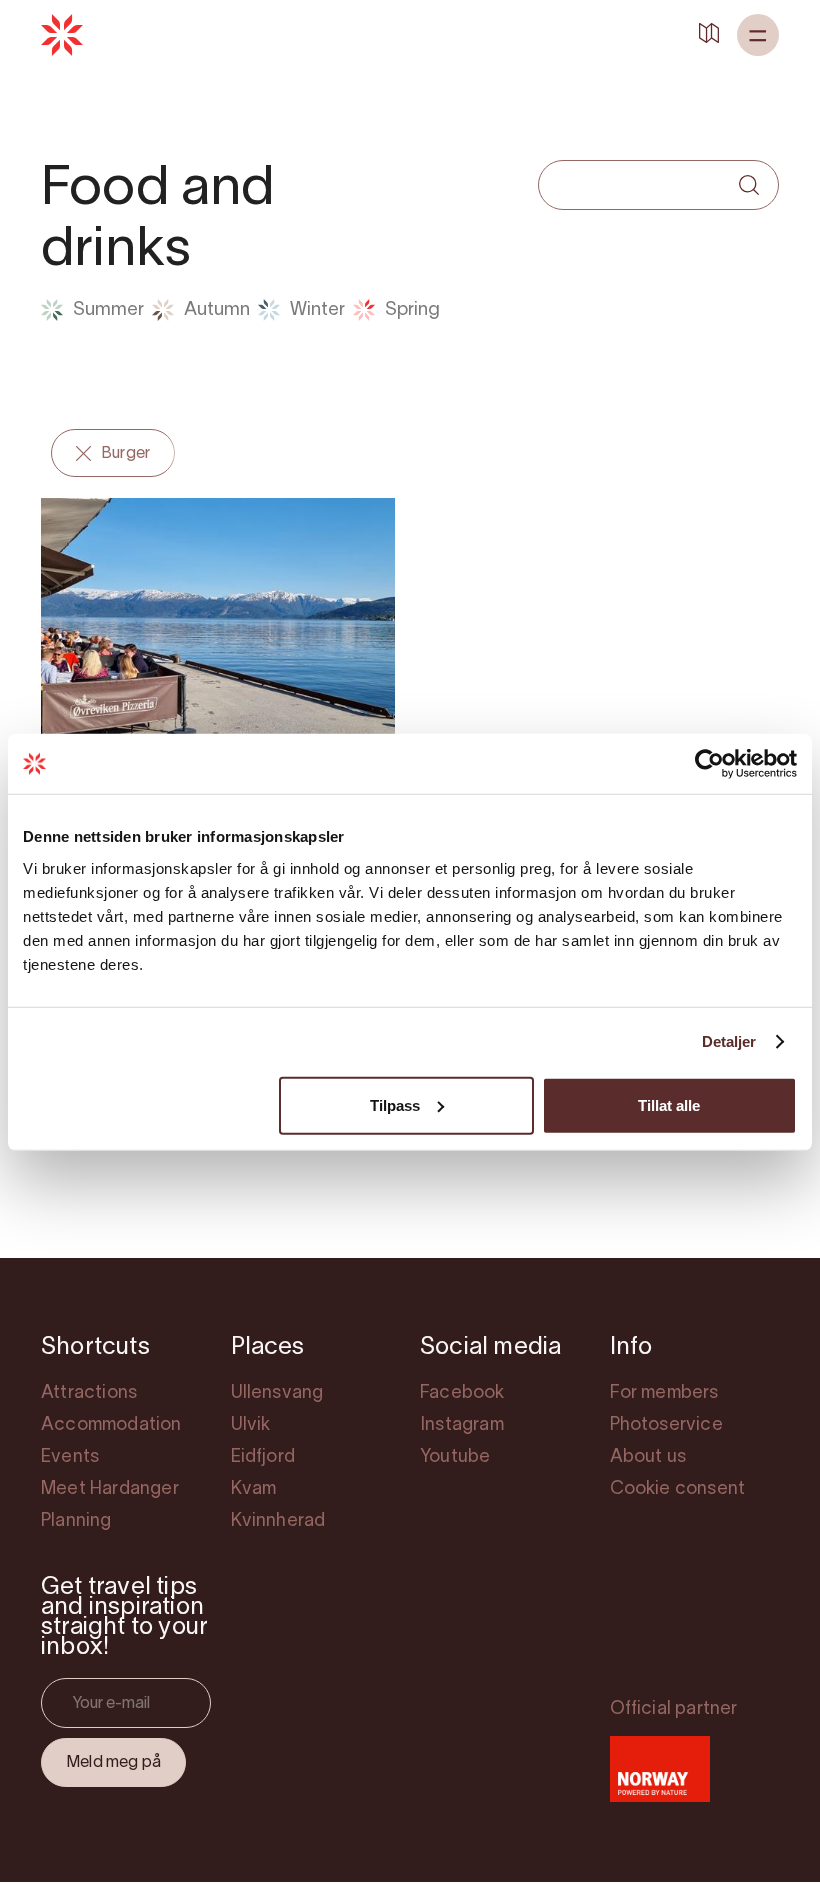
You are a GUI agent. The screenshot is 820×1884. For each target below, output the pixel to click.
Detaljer (729, 1041)
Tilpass (395, 1104)
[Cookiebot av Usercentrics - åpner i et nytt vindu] (709, 764)
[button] (758, 35)
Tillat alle (669, 1104)
